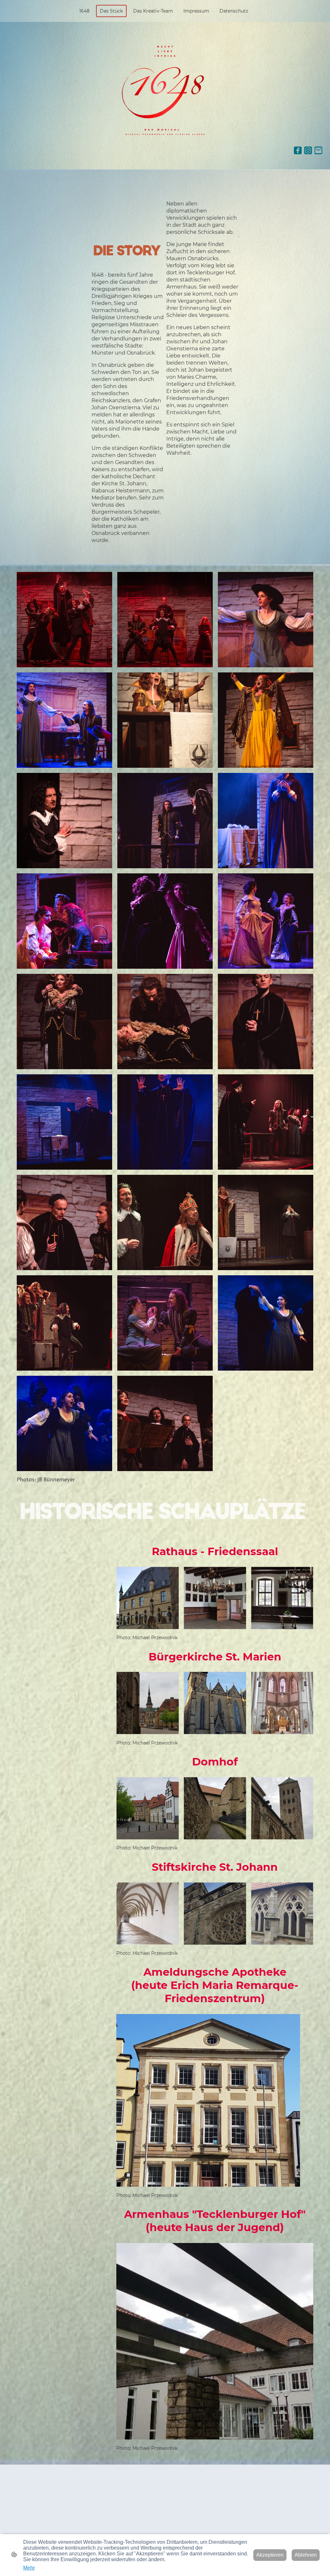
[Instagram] (308, 150)
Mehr (29, 2568)
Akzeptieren (270, 2555)
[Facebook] (298, 150)
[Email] (318, 150)
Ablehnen (306, 2555)
